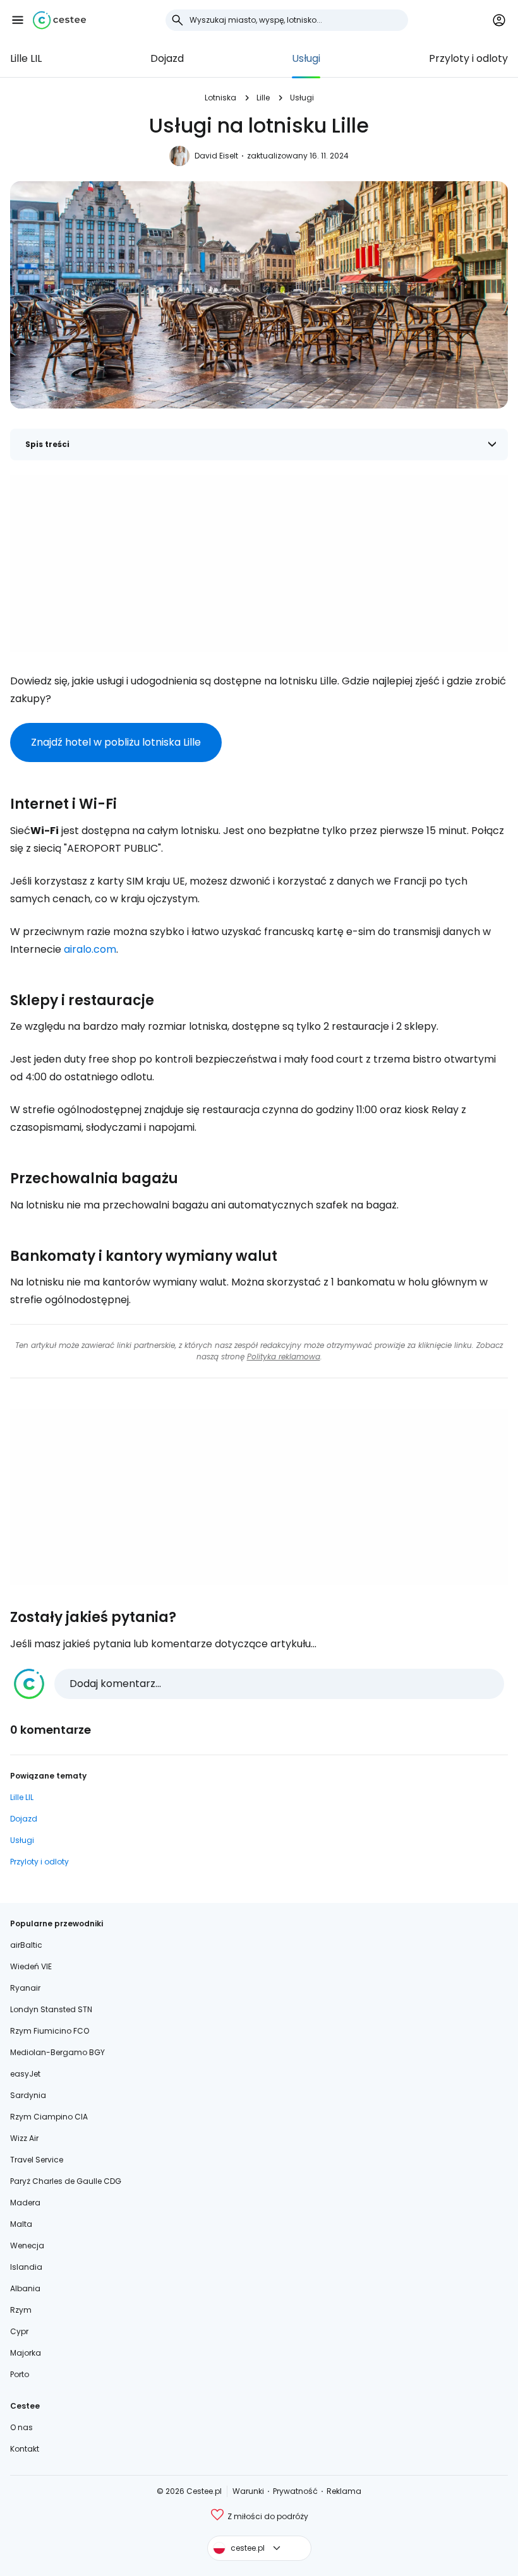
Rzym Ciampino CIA (49, 2117)
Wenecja (27, 2245)
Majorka (26, 2353)
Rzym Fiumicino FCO (50, 2031)
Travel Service (37, 2160)
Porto (20, 2374)
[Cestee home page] (59, 20)
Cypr (19, 2331)
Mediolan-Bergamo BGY (57, 2052)
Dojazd (167, 58)
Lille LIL (26, 58)
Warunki (248, 2491)
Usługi (306, 58)
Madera (25, 2203)
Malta (21, 2224)
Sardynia (28, 2095)
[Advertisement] (259, 564)
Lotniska (220, 98)
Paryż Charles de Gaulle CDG (66, 2181)
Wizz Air (24, 2138)
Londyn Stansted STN (51, 2009)
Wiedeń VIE (31, 1966)
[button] (18, 20)
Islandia (26, 2267)
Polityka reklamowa (284, 1357)
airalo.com (90, 949)
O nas (21, 2427)
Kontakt (25, 2449)
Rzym (21, 2310)
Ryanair (25, 1988)
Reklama (344, 2491)
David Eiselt (216, 156)
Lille (263, 98)
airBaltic (26, 1945)
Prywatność (295, 2491)
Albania (25, 2288)
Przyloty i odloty (468, 58)
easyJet (25, 2074)
